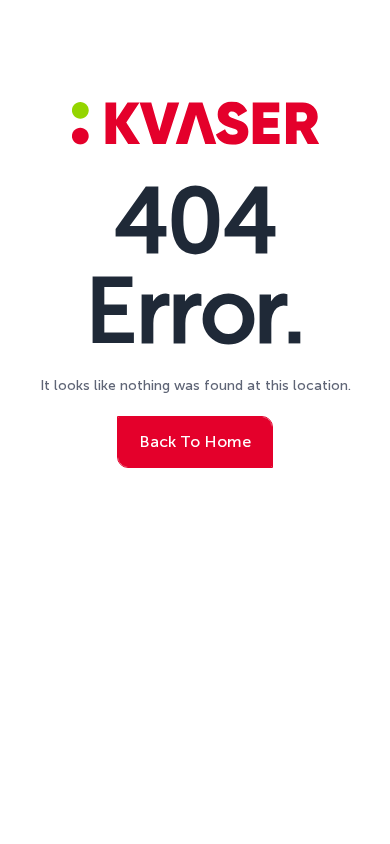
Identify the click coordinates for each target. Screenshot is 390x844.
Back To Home (195, 441)
